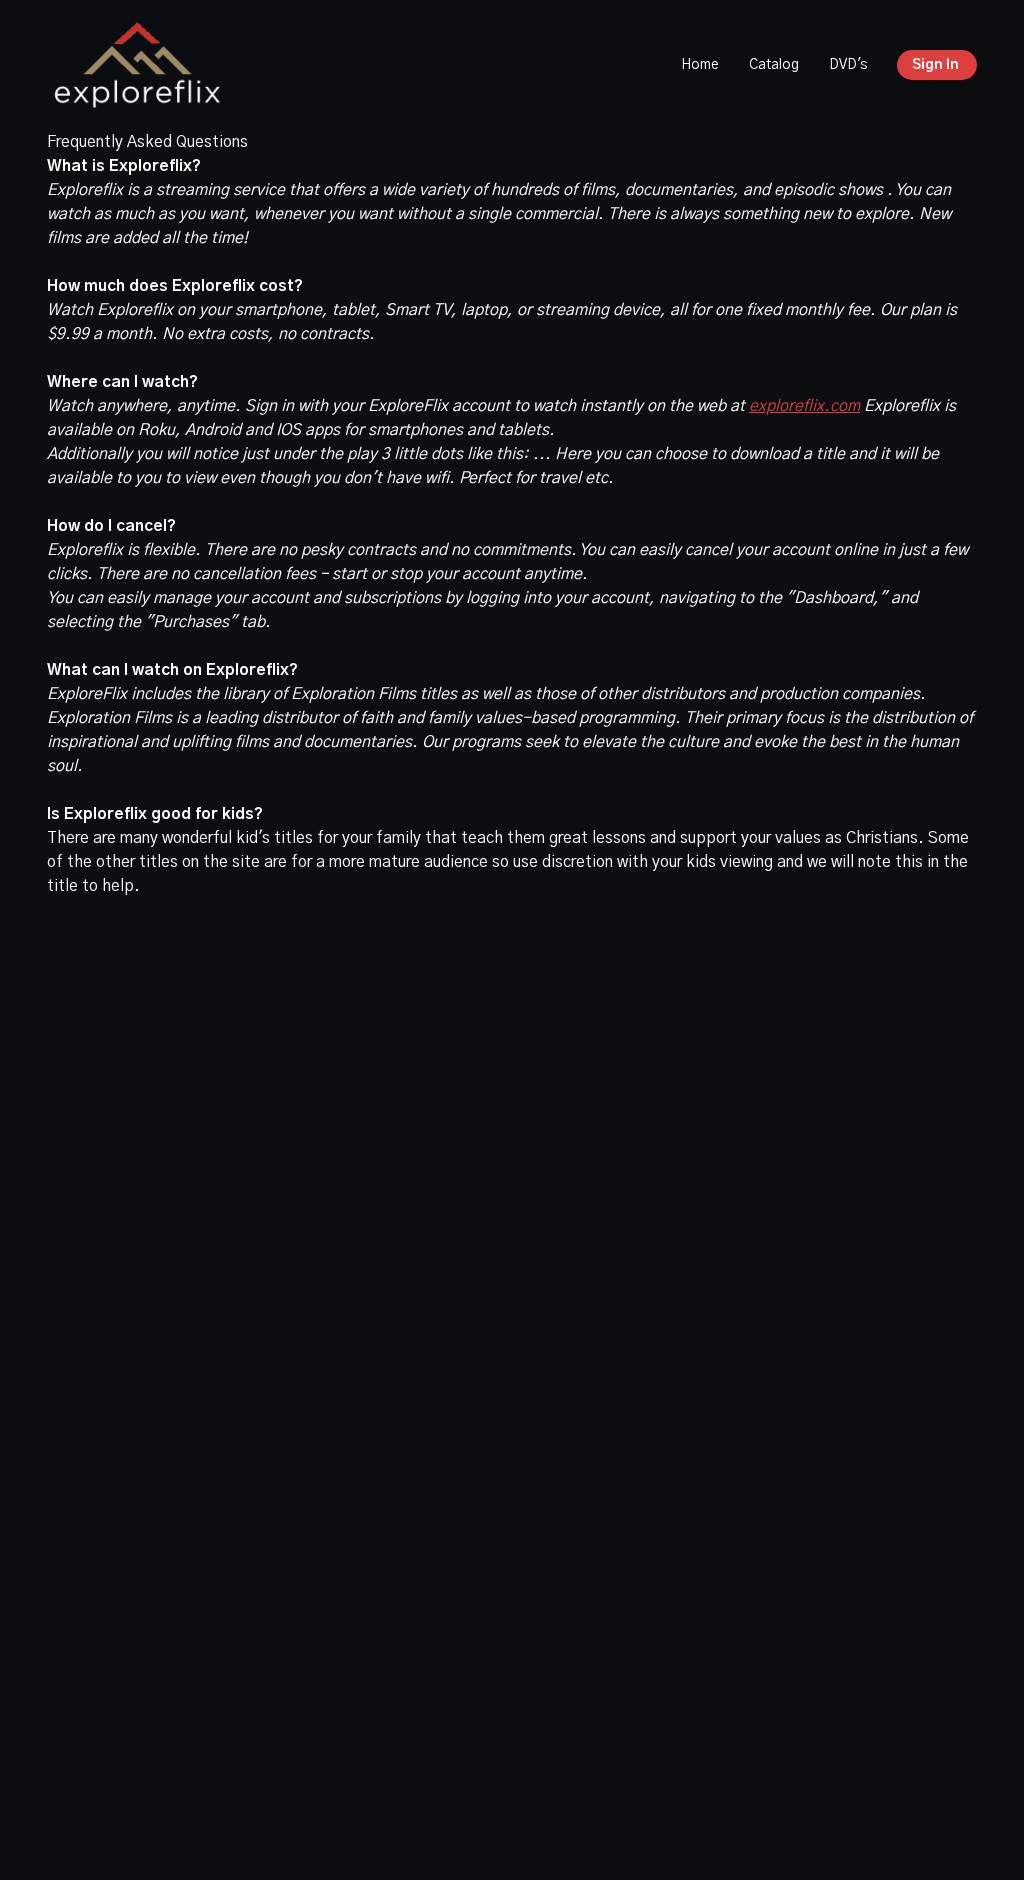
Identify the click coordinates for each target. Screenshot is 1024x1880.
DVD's (848, 65)
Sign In (935, 65)
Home (700, 65)
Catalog (774, 65)
